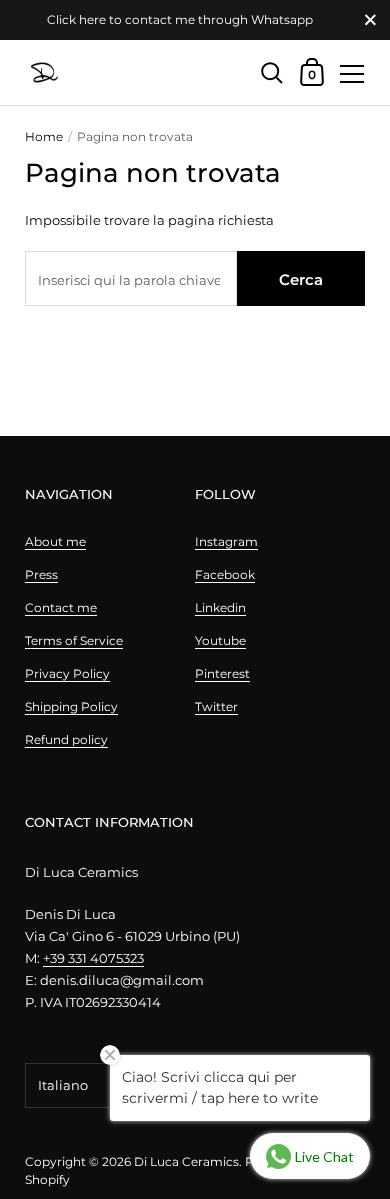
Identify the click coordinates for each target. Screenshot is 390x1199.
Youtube (220, 640)
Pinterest (222, 673)
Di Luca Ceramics (186, 1161)
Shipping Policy (71, 706)
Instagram (226, 541)
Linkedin (220, 607)
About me (55, 541)
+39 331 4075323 (93, 958)
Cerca (301, 279)
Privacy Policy (67, 673)
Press (41, 574)
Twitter (216, 706)
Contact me (61, 607)
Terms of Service (74, 640)
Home (44, 136)
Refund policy (66, 739)
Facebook (225, 574)
